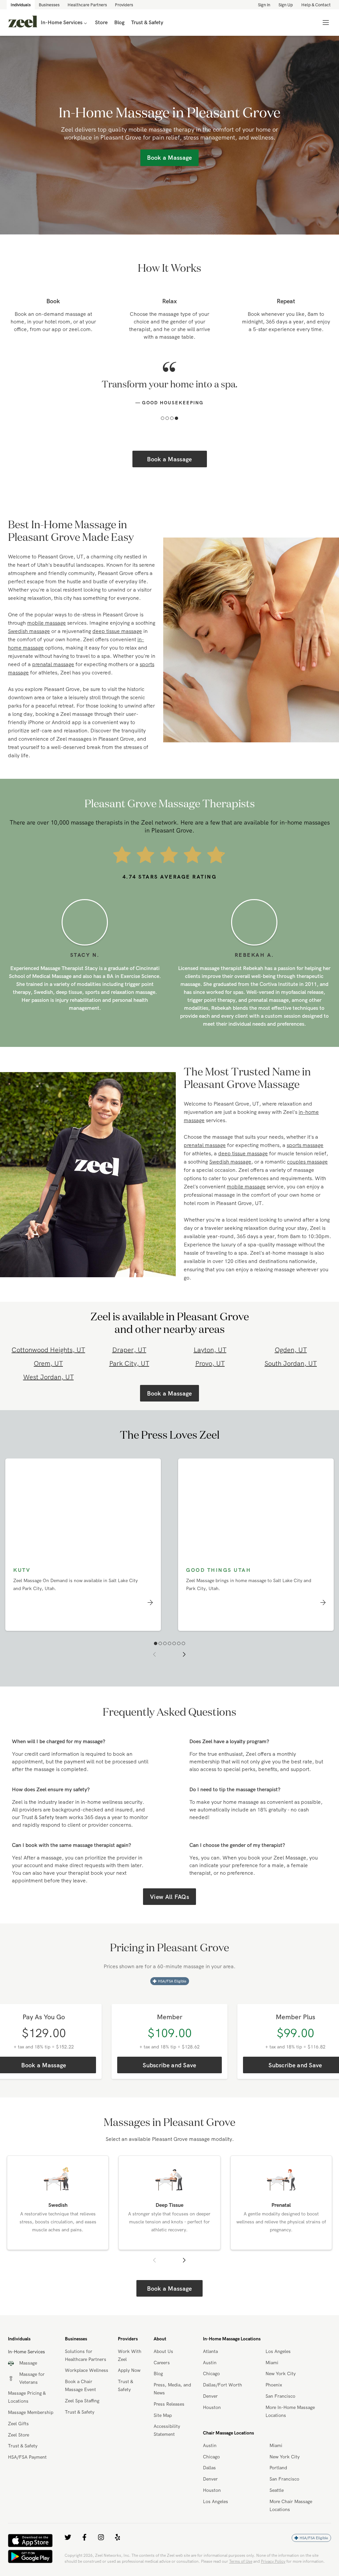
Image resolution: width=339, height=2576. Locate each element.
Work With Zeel (130, 2355)
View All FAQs (169, 1897)
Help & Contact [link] (316, 5)
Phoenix (274, 2385)
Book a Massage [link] (169, 158)
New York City (281, 2374)
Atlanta (210, 2351)
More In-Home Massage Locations (290, 2411)
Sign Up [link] (286, 5)
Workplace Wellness (87, 2370)
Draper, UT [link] (129, 1350)
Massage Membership (31, 2412)
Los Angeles (278, 2351)
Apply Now (129, 2370)
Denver (210, 2396)
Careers (162, 2363)
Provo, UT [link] (210, 1363)
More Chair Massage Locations (291, 2505)
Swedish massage (29, 631)
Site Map (163, 2415)
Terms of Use (241, 2561)
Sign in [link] (264, 5)
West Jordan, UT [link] (48, 1377)
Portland (278, 2468)
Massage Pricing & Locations (27, 2397)
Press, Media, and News (172, 2389)
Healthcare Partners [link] (87, 5)
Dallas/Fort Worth (222, 2385)
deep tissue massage (117, 631)
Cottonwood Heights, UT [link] (48, 1350)
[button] (163, 418)
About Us (163, 2351)
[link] (23, 23)
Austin (210, 2363)
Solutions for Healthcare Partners (86, 2355)
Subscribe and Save (169, 2065)
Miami (272, 2363)
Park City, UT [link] (129, 1363)
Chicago (211, 2374)
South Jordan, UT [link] (291, 1363)
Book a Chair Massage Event (80, 2385)
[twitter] (68, 2537)
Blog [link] (119, 22)
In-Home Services (62, 22)
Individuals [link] (21, 5)
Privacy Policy (273, 2561)
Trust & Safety (23, 2446)
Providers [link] (124, 5)
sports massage (305, 1145)
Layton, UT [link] (210, 1350)
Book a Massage (169, 459)
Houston (212, 2407)
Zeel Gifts (18, 2424)
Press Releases (169, 2404)
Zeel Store (19, 2435)
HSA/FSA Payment (27, 2457)
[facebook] (84, 2537)
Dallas (209, 2468)
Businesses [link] (49, 5)
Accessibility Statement (167, 2430)
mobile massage (47, 623)
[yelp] (118, 2537)
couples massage (307, 1162)
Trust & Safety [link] (147, 22)
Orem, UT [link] (48, 1363)
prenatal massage (53, 664)
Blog (158, 2374)
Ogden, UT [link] (291, 1350)
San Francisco (280, 2396)
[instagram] (101, 2537)
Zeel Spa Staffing (82, 2401)
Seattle (277, 2490)
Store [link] (101, 22)
